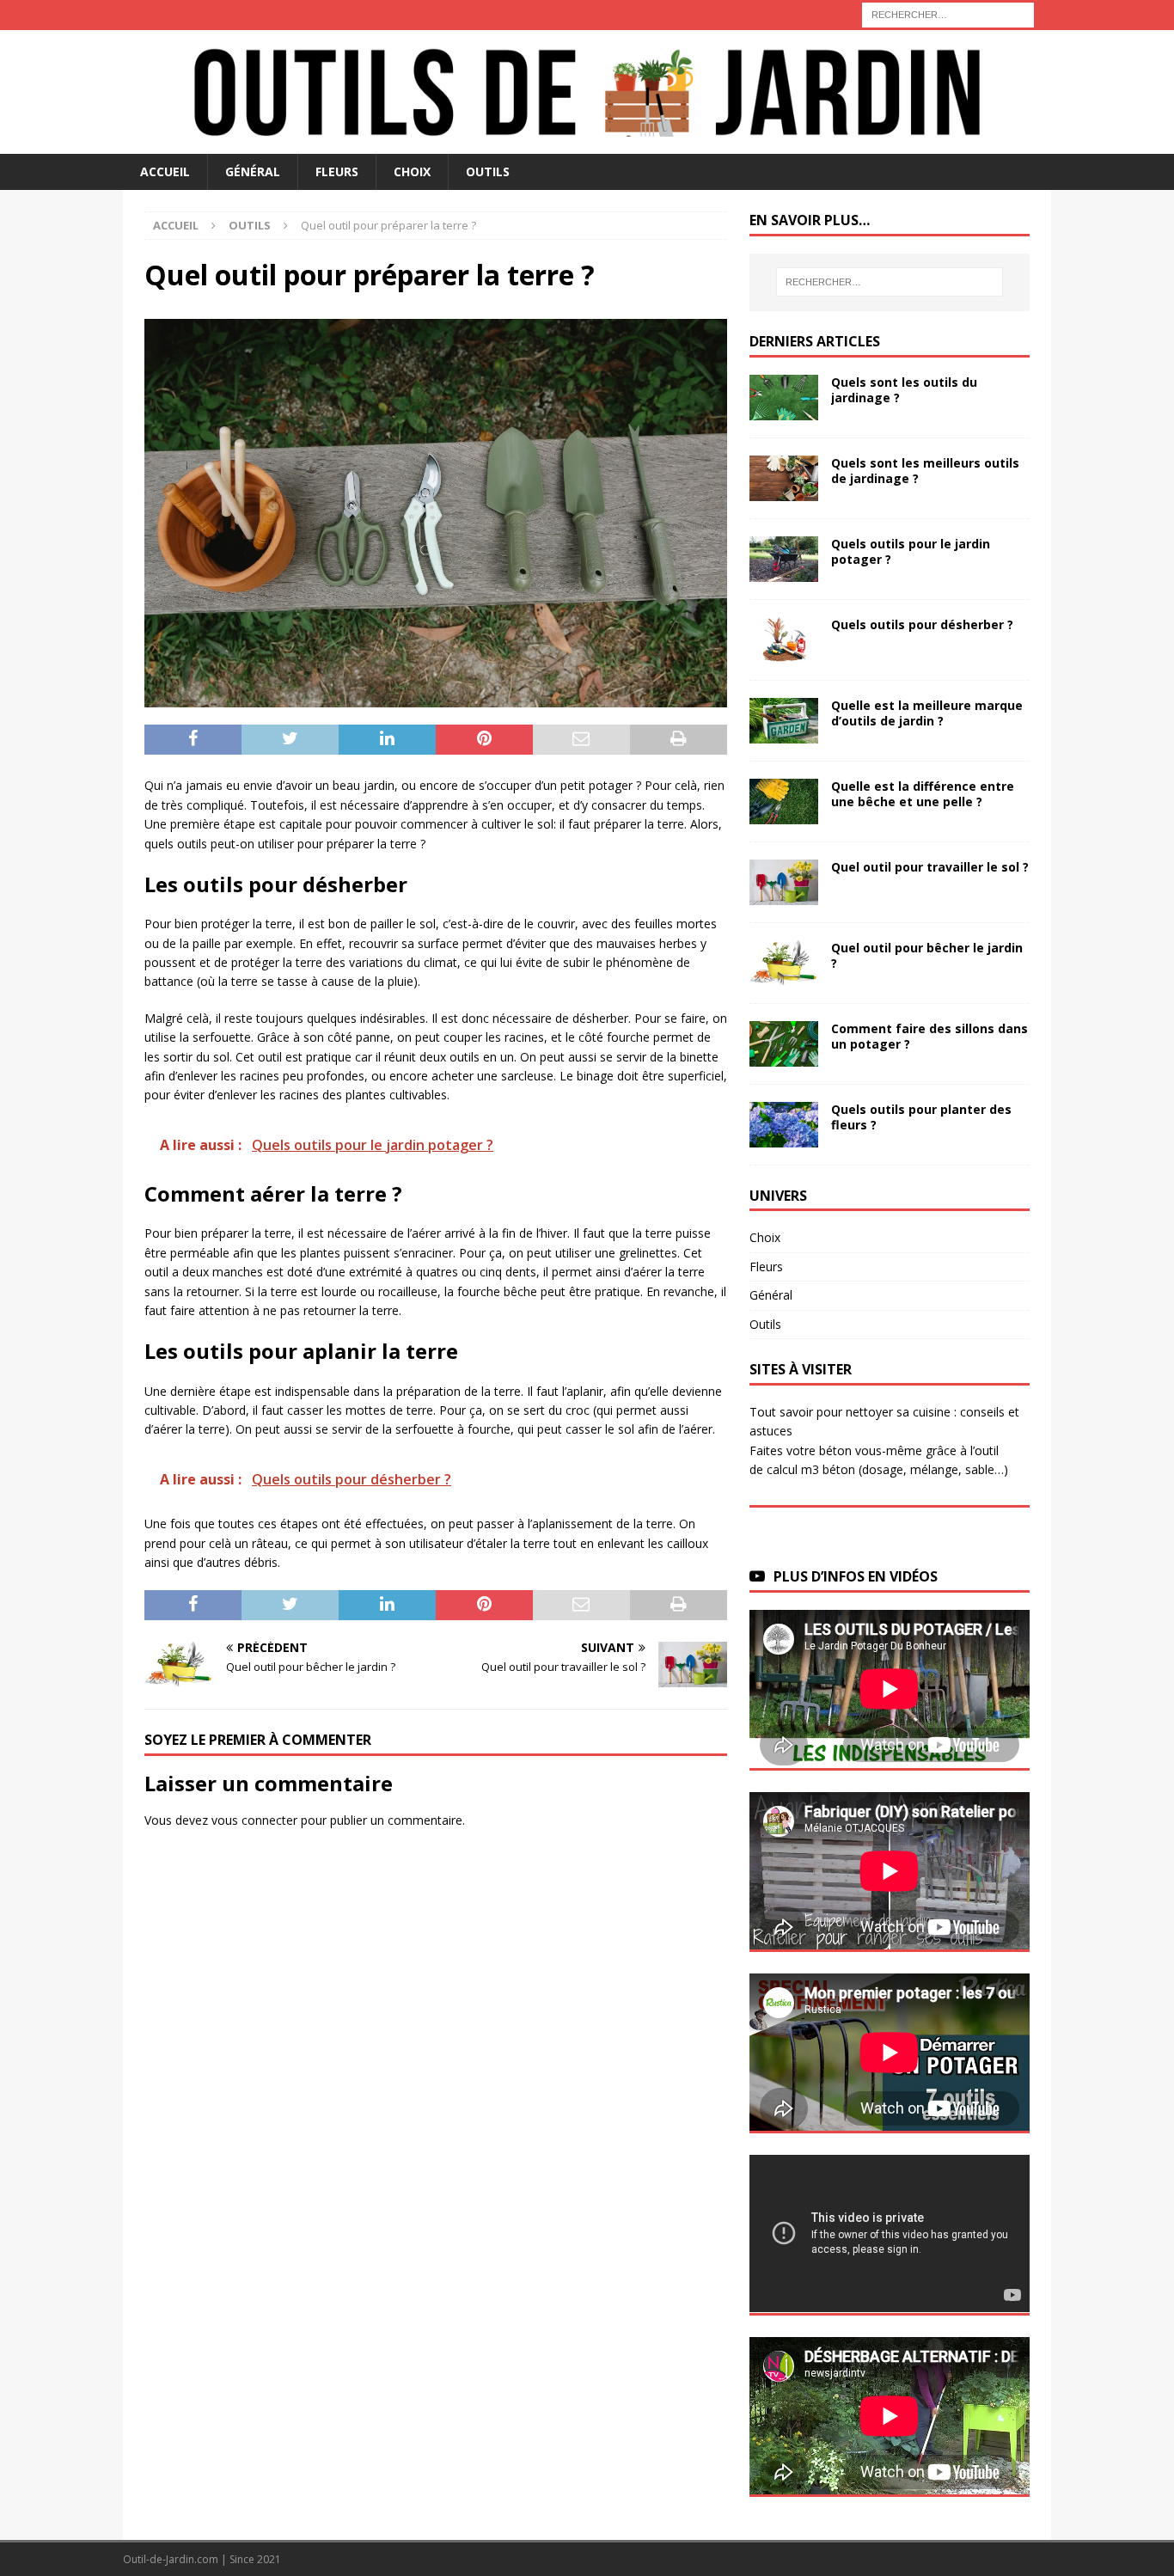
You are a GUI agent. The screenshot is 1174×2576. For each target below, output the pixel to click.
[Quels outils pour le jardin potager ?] (784, 559)
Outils (488, 171)
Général (253, 171)
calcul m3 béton (811, 1469)
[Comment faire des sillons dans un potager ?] (784, 1044)
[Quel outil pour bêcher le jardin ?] (784, 963)
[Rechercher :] (948, 13)
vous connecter (254, 1820)
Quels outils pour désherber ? (922, 624)
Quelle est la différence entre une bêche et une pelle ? (923, 794)
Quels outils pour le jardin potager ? (911, 551)
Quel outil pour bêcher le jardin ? (927, 955)
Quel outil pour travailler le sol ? (930, 867)
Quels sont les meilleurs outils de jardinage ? (925, 471)
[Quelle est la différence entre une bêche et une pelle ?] (784, 802)
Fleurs (337, 171)
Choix (412, 171)
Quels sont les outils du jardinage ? (904, 390)
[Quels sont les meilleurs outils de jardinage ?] (784, 478)
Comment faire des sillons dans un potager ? (929, 1036)
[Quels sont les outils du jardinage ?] (784, 398)
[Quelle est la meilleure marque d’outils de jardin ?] (784, 721)
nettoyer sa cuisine (898, 1412)
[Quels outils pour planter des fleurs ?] (784, 1125)
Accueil (165, 171)
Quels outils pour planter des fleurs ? (921, 1117)
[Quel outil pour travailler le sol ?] (784, 882)
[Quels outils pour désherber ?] (784, 640)
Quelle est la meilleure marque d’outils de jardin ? (927, 713)
